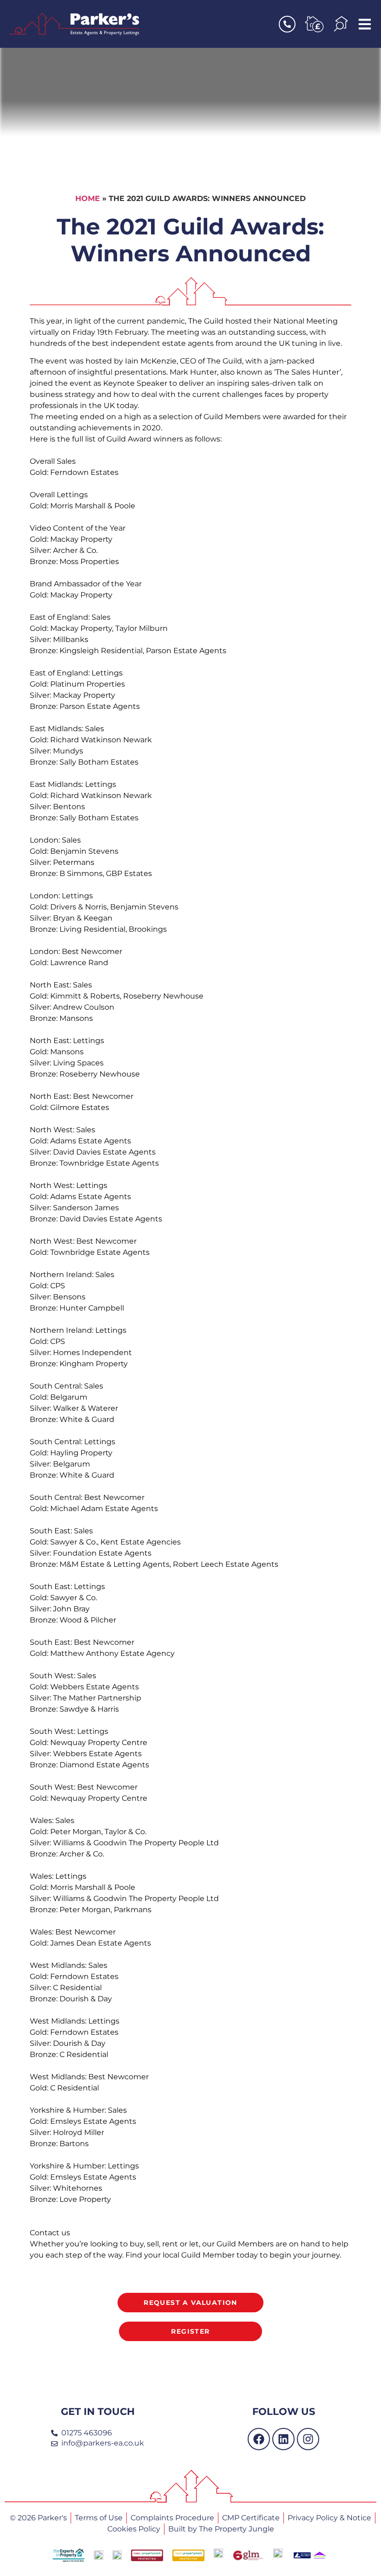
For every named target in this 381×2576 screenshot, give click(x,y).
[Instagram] (308, 2439)
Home (88, 198)
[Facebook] (259, 2439)
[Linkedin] (283, 2439)
